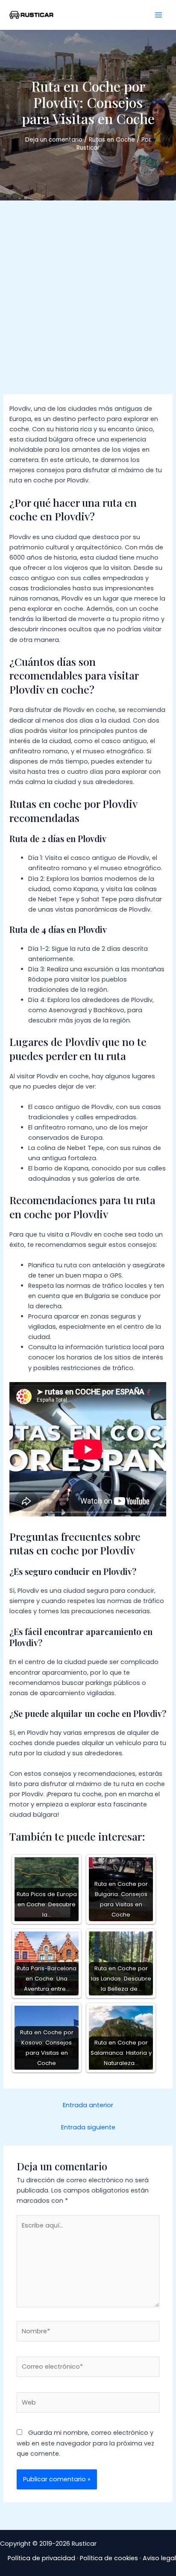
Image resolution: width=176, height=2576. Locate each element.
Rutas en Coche (112, 140)
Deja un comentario (54, 140)
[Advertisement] (88, 293)
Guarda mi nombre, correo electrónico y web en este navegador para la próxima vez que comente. (85, 2443)
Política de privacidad (41, 2558)
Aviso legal (159, 2558)
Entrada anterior (88, 2105)
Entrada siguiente (88, 2127)
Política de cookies (109, 2558)
